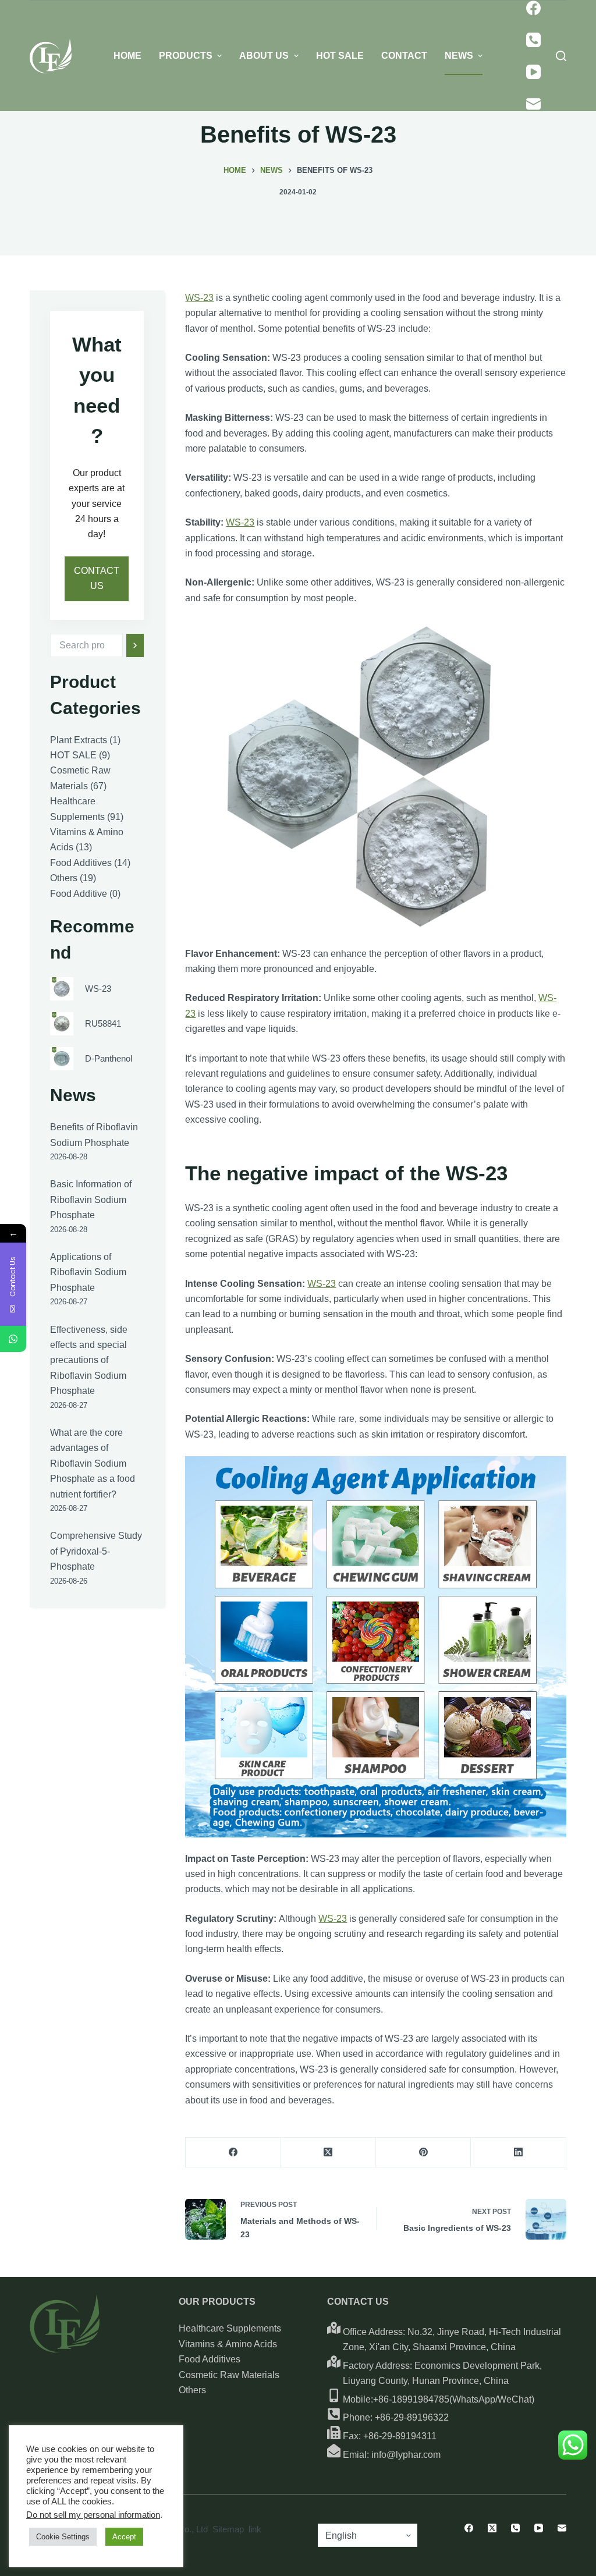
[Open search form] (561, 56)
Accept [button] (124, 2537)
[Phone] (533, 40)
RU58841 (103, 1023)
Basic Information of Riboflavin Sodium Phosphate (91, 1200)
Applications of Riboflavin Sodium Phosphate (88, 1272)
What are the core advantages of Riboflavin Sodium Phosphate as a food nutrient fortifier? (93, 1463)
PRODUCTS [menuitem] (186, 56)
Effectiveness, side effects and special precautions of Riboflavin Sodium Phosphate (89, 1360)
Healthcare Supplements (230, 2328)
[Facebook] (533, 8)
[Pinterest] (423, 2153)
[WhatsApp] (13, 1339)
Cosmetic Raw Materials (229, 2375)
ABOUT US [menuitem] (264, 56)
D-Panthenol (109, 1058)
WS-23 (199, 298)
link (255, 2529)
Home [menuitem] (127, 56)
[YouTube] (533, 72)
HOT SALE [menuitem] (340, 56)
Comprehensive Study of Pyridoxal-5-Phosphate (96, 1551)
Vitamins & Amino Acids (228, 2344)
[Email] (533, 104)
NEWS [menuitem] (459, 56)
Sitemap (228, 2529)
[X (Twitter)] (329, 2153)
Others (192, 2390)
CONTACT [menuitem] (404, 56)
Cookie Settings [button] (63, 2537)
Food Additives (210, 2359)
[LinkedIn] (518, 2153)
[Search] (135, 645)
